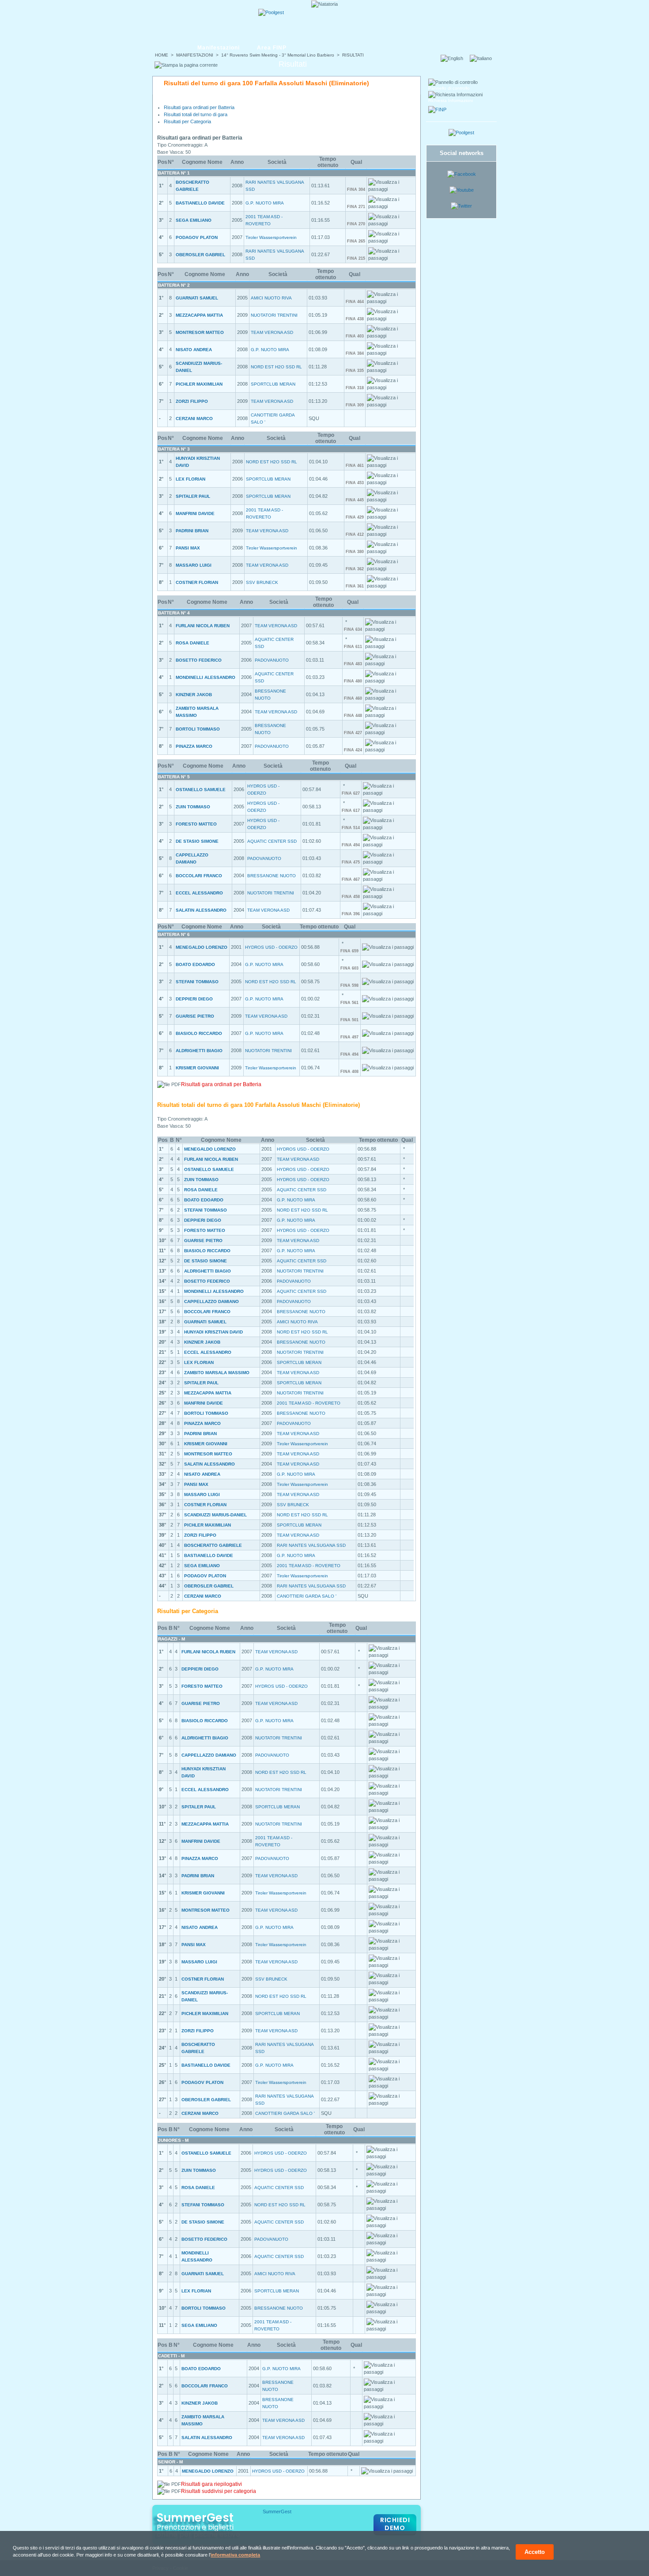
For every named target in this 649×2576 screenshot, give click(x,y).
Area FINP (272, 48)
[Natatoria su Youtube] (462, 190)
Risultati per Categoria (187, 121)
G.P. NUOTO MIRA (265, 203)
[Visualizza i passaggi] (391, 186)
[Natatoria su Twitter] (461, 206)
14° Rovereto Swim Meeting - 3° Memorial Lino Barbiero (278, 55)
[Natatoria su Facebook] (462, 174)
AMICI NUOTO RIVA (271, 298)
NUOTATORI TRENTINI (274, 315)
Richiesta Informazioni (451, 100)
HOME (162, 55)
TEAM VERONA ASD (272, 332)
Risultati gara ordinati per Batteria (199, 107)
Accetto (535, 2552)
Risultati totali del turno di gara (196, 114)
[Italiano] (483, 58)
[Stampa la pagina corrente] (186, 65)
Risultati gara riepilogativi (211, 2484)
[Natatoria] (186, 21)
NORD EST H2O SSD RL (276, 367)
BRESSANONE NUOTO (272, 876)
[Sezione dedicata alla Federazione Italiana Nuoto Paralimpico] (437, 110)
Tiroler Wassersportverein (271, 237)
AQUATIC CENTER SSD (272, 841)
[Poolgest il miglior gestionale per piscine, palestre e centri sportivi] (271, 12)
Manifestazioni (219, 48)
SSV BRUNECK (262, 582)
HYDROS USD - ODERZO (271, 947)
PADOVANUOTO (272, 660)
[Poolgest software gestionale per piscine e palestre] (461, 133)
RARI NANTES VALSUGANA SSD (311, 1545)
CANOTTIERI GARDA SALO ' (307, 1596)
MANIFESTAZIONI (195, 55)
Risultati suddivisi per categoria (219, 2491)
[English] (455, 58)
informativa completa (235, 2555)
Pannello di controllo (449, 88)
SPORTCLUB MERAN (273, 384)
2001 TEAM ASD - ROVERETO (309, 1403)
